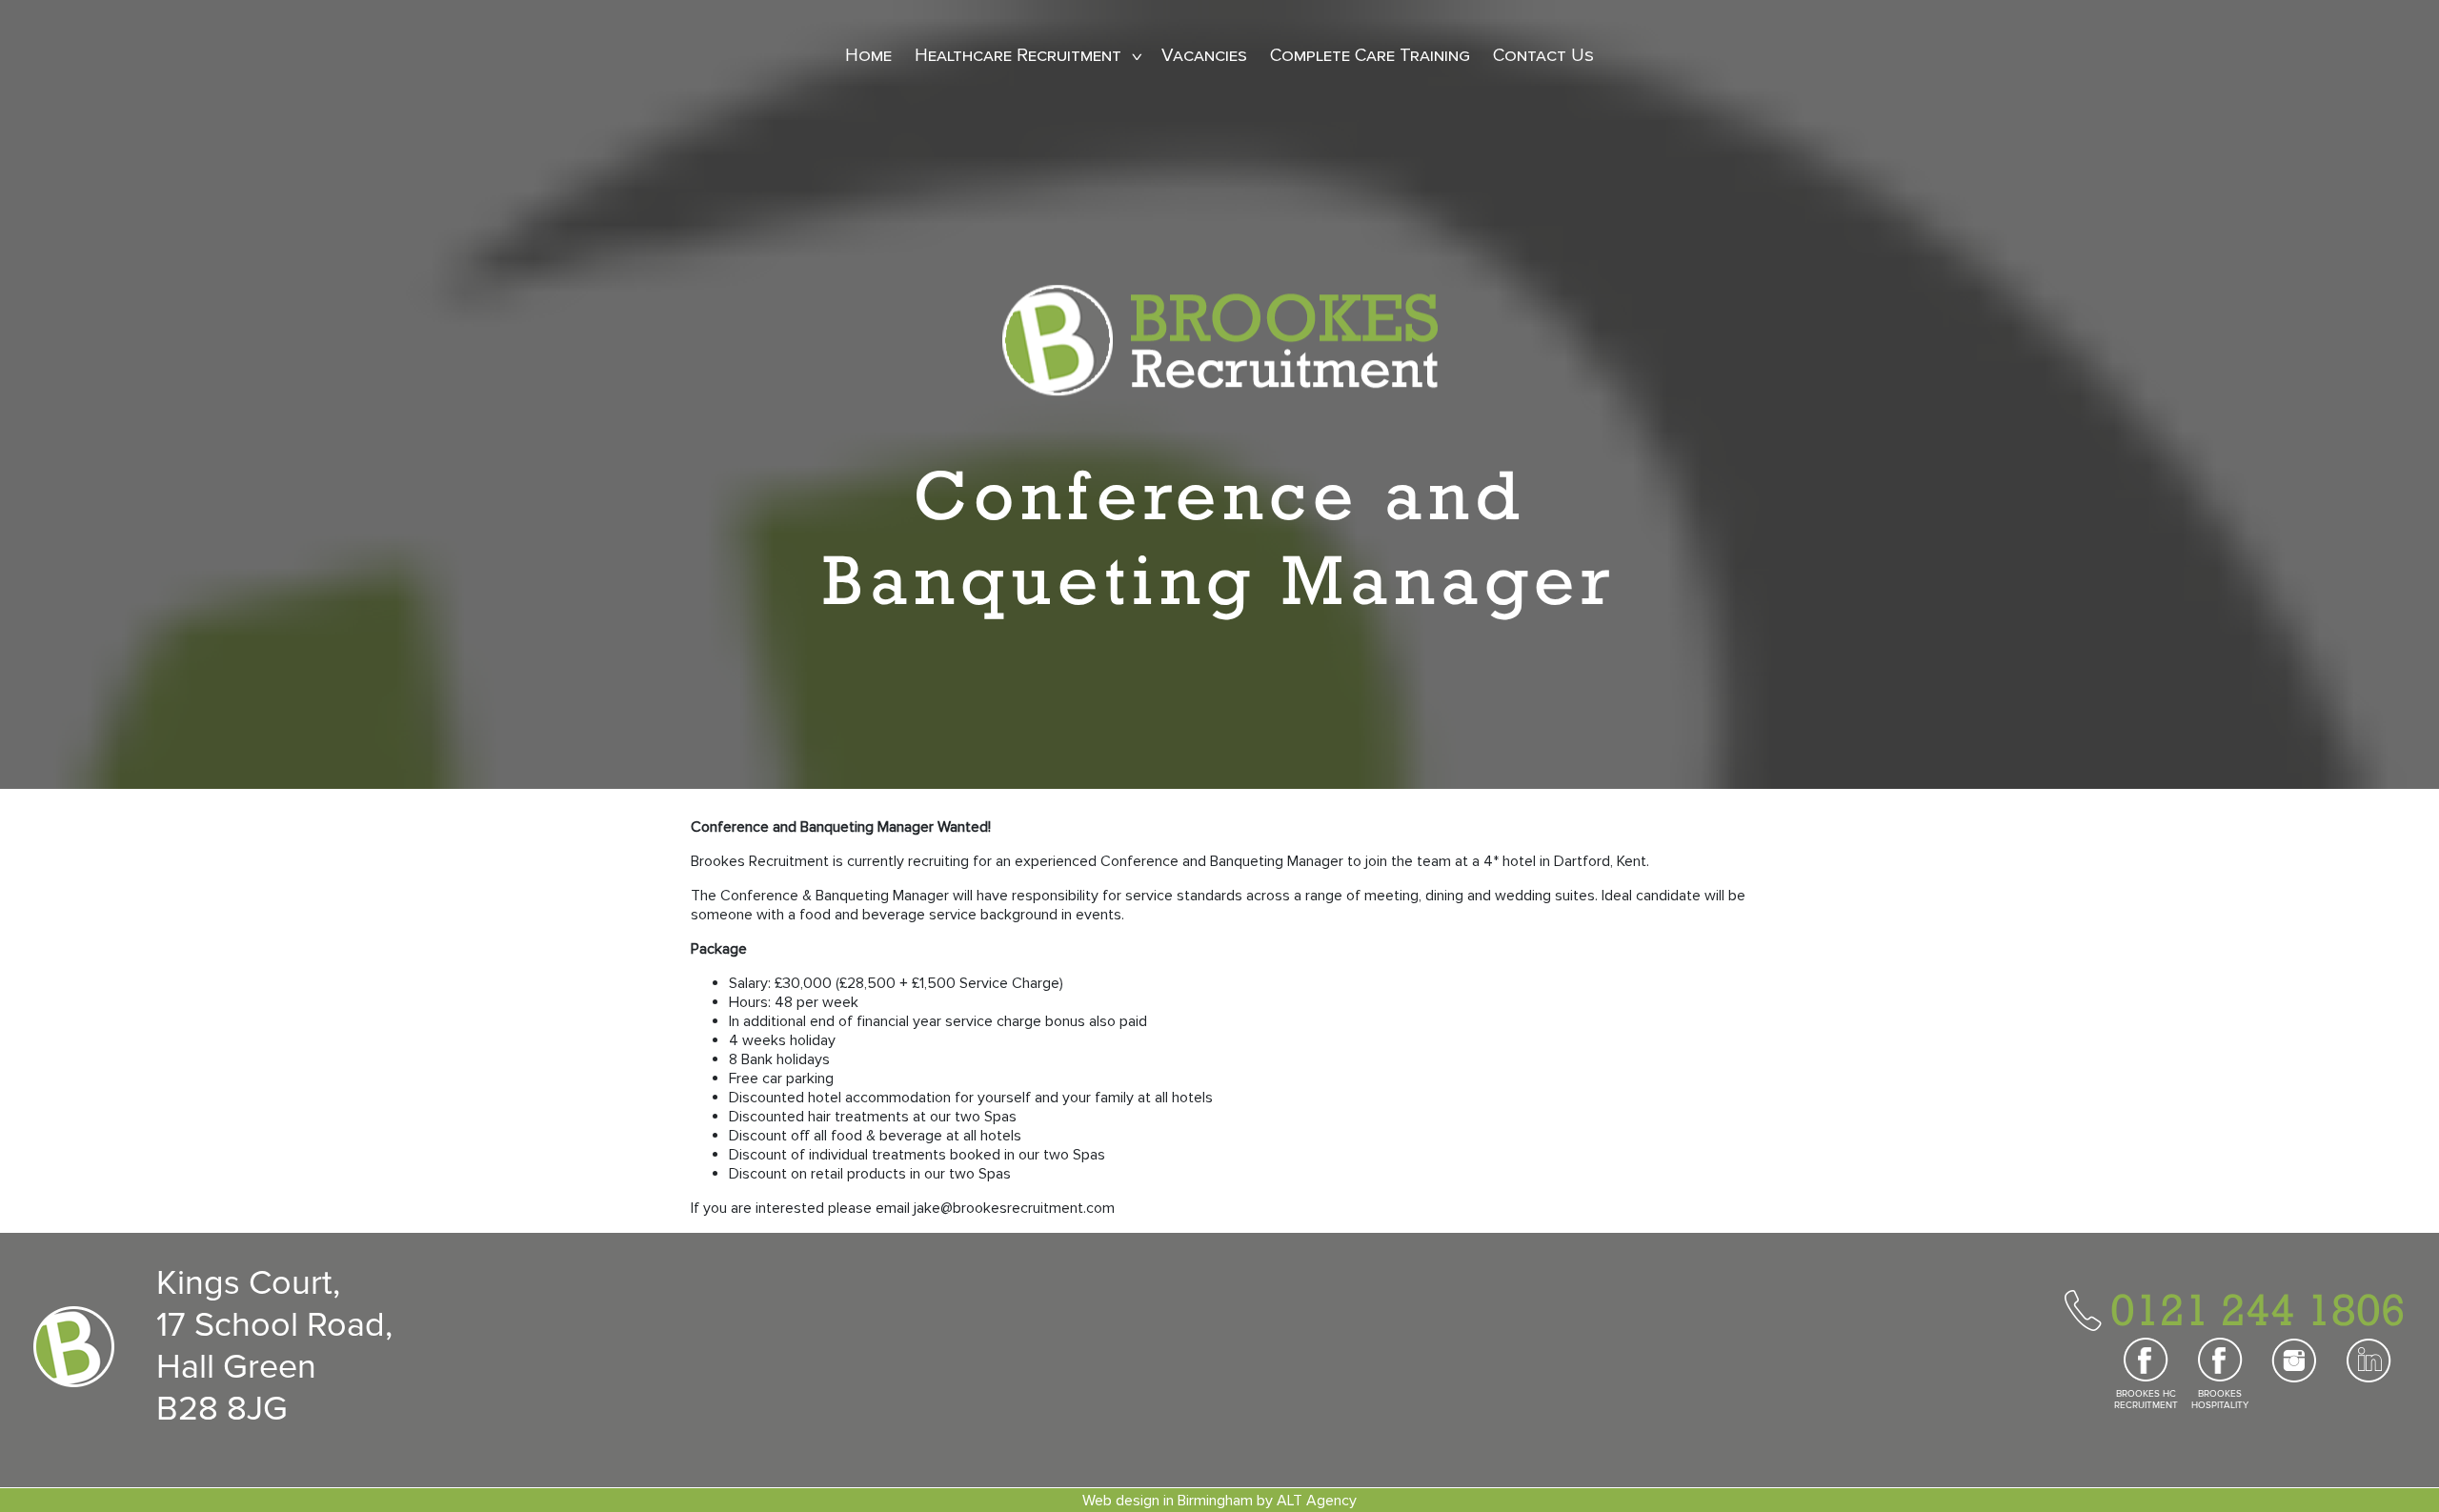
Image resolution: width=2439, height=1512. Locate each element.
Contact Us (1543, 56)
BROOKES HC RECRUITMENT (2146, 1400)
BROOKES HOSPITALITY (2220, 1400)
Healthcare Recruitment (1018, 56)
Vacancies (1204, 56)
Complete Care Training (1370, 56)
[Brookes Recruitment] (1220, 339)
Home (868, 56)
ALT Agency (1317, 1501)
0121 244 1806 (2258, 1309)
